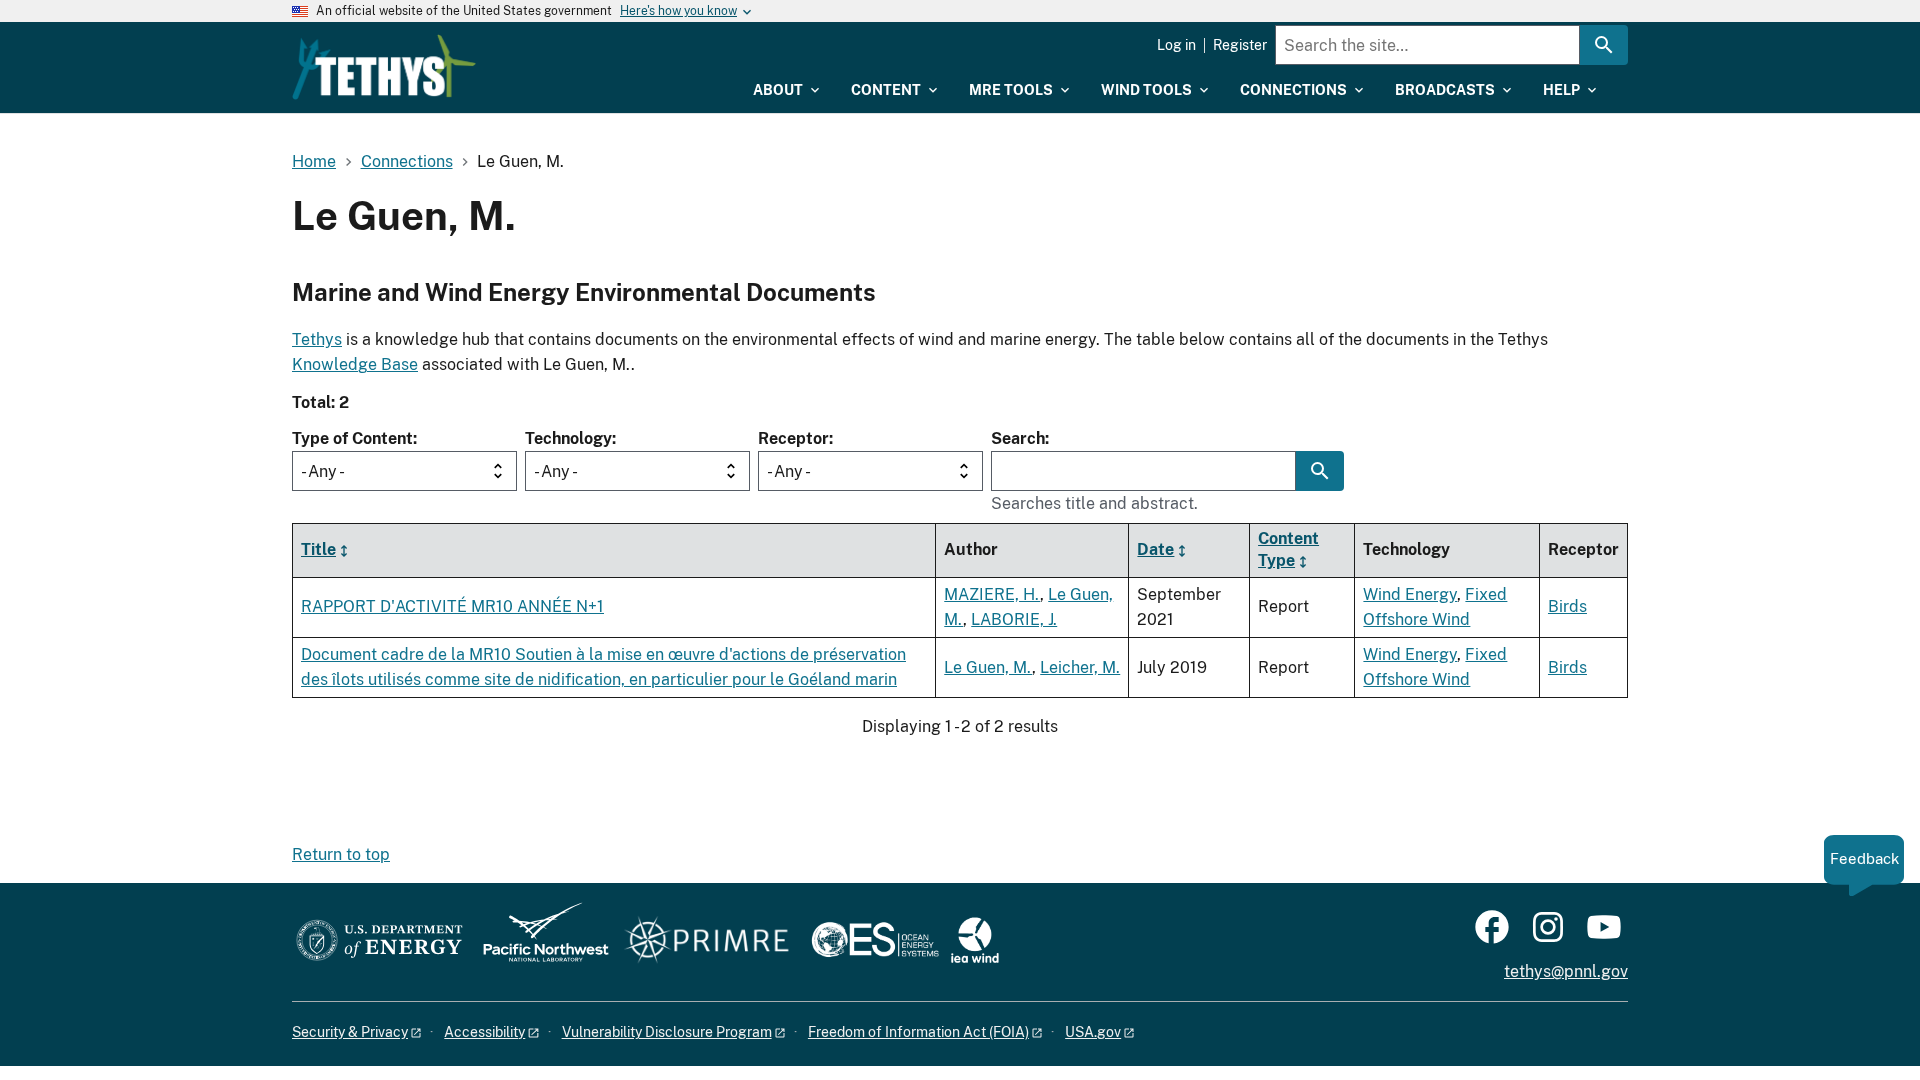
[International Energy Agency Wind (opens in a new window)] (975, 941)
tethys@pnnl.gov (1566, 971)
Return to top (341, 854)
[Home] (384, 67)
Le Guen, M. (988, 667)
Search (1018, 438)
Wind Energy (1410, 594)
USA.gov (1093, 1032)
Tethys (317, 339)
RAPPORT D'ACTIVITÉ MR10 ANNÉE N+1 (452, 606)
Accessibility (484, 1032)
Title (318, 549)
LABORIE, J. (1014, 619)
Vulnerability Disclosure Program (667, 1032)
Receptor (793, 438)
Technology (568, 438)
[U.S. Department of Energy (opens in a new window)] (379, 941)
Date (1155, 549)
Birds (1567, 606)
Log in (1176, 45)
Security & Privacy (350, 1032)
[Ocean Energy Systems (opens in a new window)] (876, 941)
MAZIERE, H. (992, 594)
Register (1240, 45)
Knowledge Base (355, 364)
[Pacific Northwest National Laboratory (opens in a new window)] (538, 941)
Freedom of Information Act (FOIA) (918, 1032)
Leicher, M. (1080, 667)
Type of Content (352, 438)
